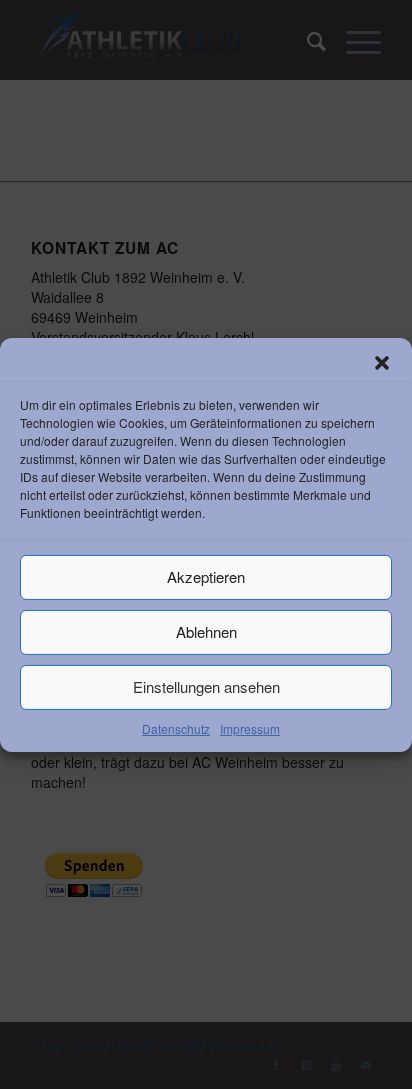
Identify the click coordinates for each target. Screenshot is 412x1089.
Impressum (250, 727)
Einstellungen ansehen (206, 686)
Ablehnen (206, 631)
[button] (382, 362)
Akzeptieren (206, 576)
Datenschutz (176, 727)
